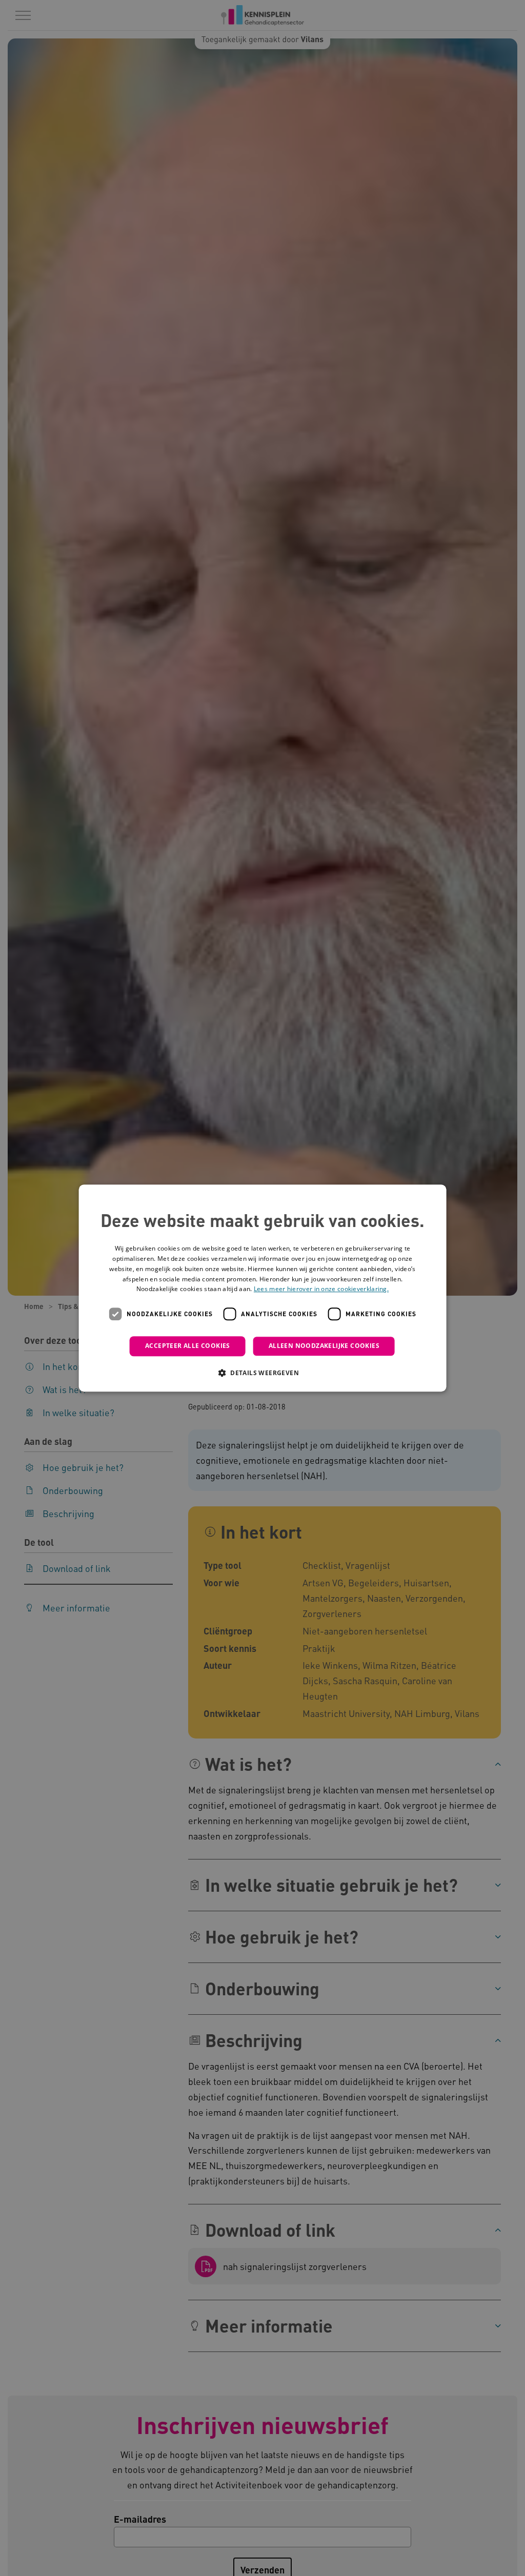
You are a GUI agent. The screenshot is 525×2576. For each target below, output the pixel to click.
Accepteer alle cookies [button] (188, 1346)
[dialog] (263, 1288)
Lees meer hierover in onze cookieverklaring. (321, 1289)
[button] (262, 1373)
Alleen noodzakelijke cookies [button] (324, 1346)
